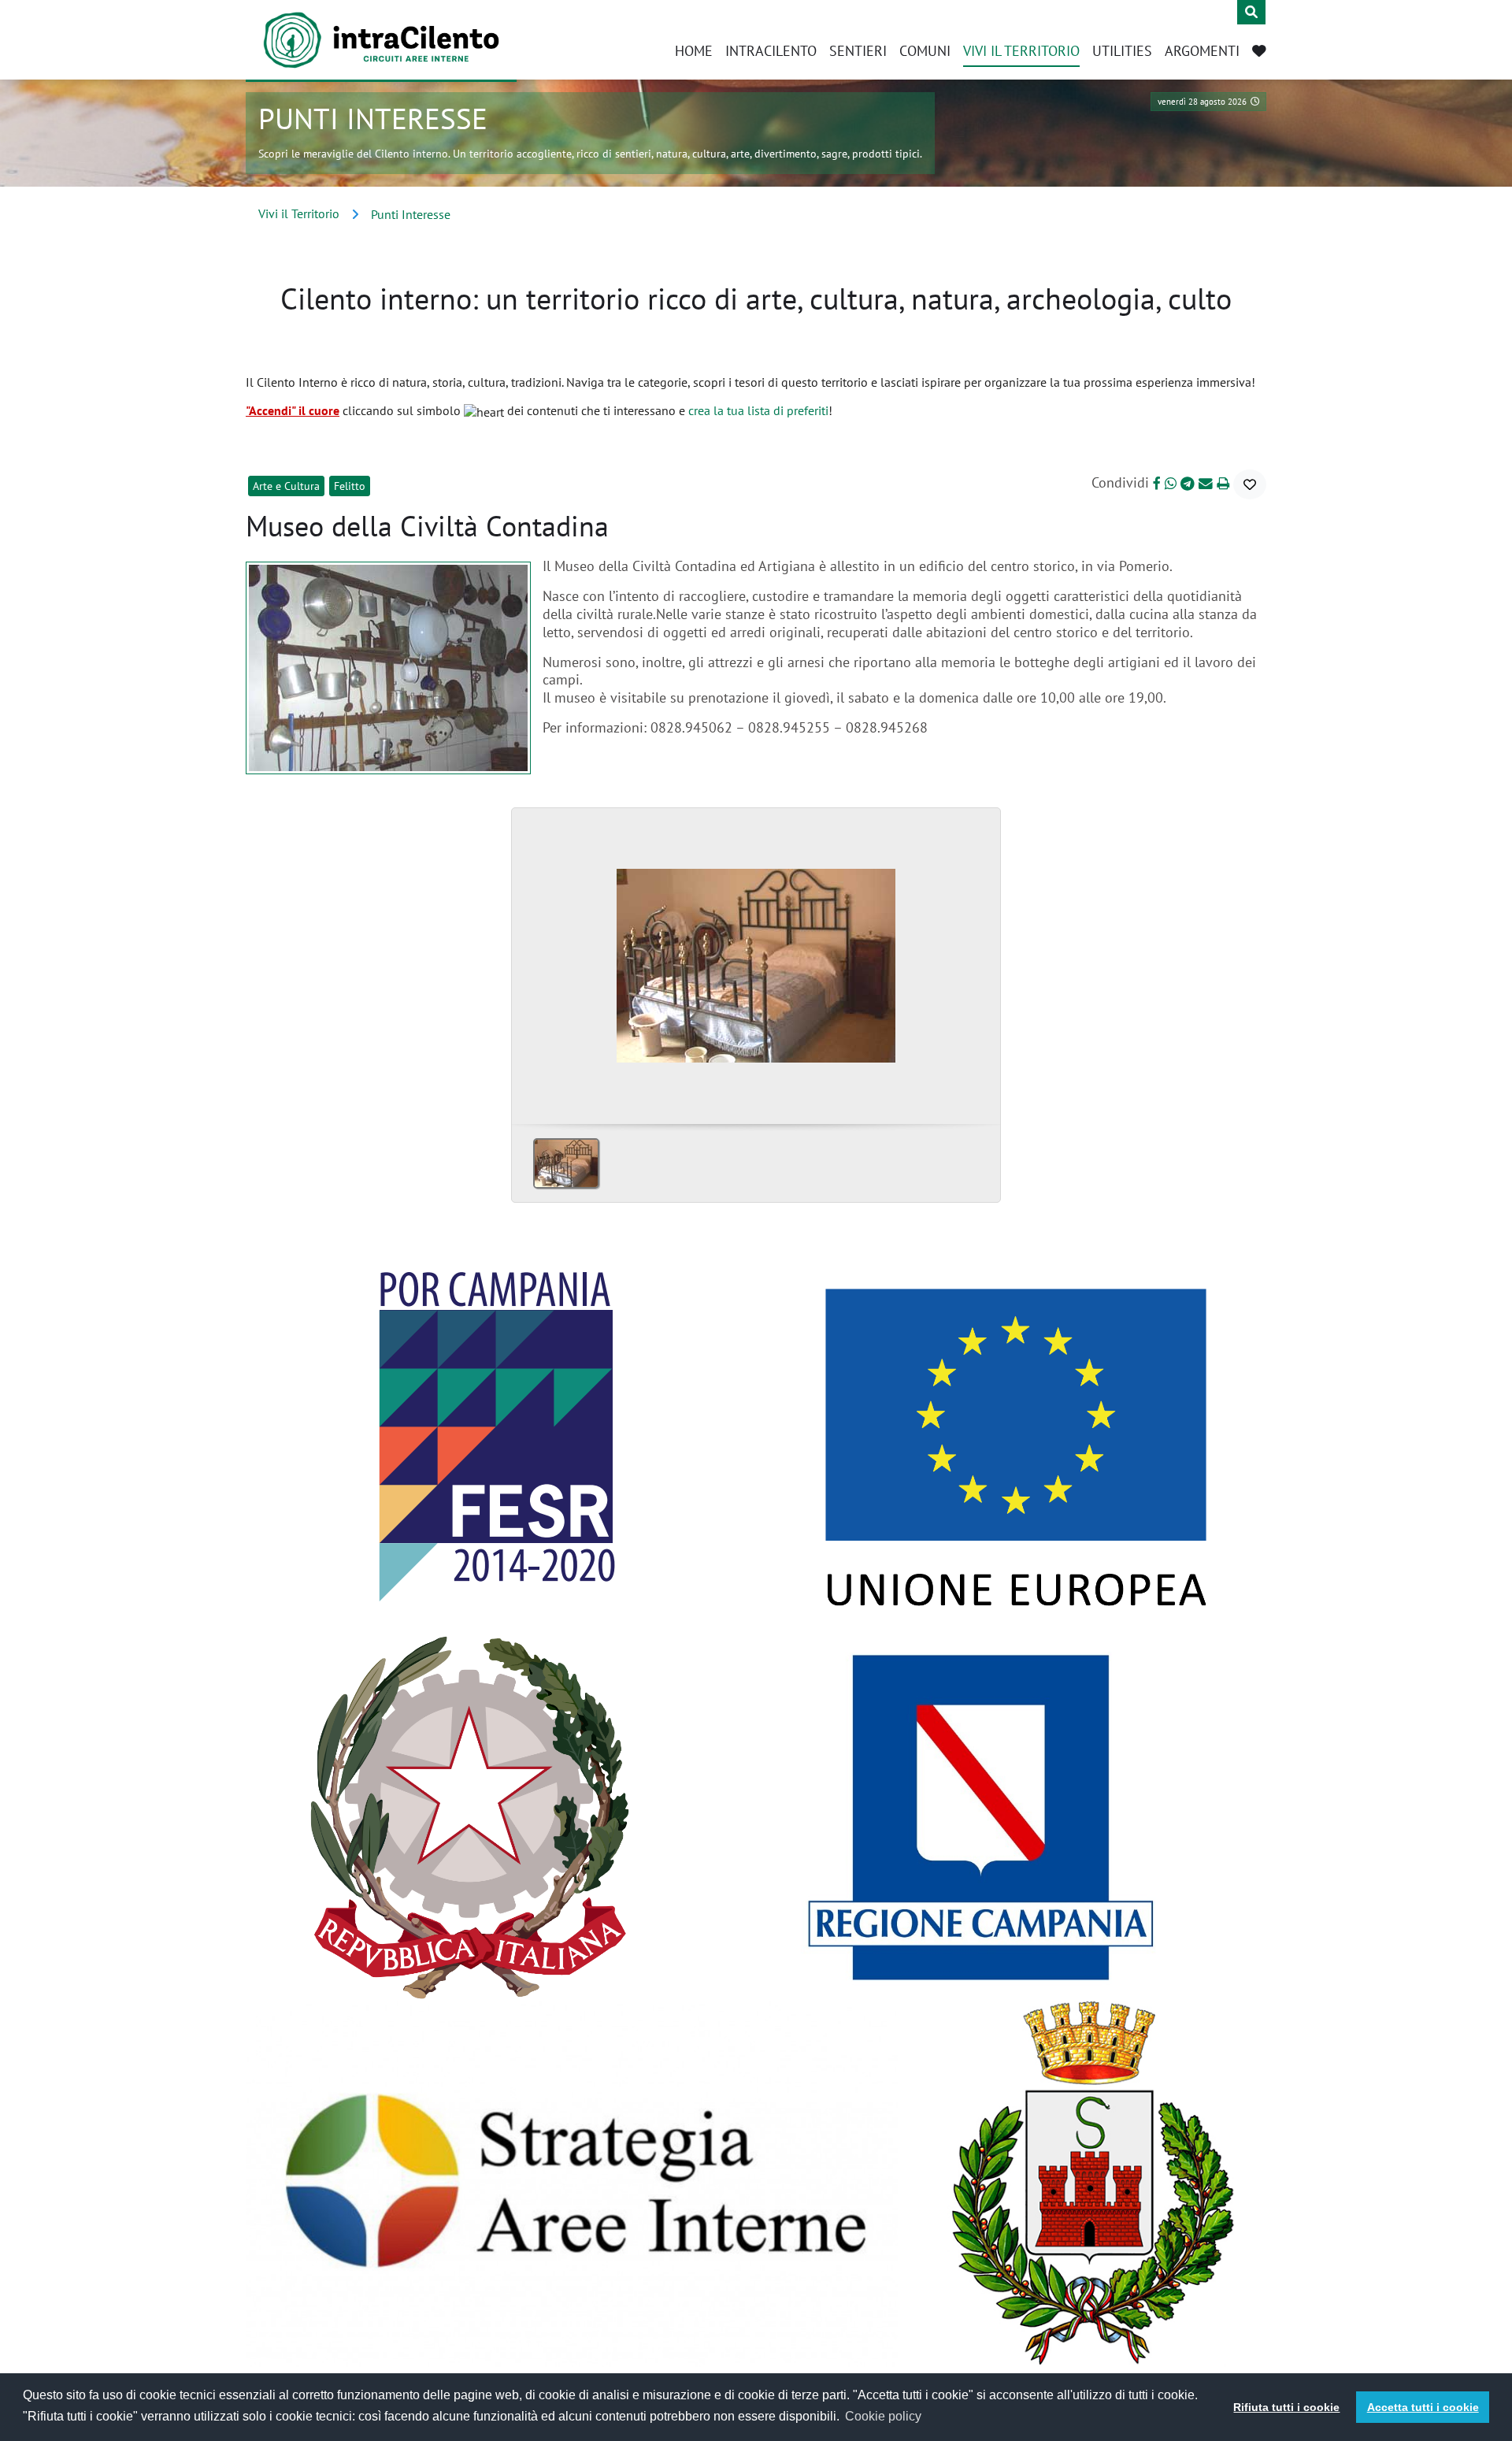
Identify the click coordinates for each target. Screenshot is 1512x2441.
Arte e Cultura (286, 486)
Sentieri (858, 51)
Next (982, 960)
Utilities (1122, 51)
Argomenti (1202, 51)
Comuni (925, 51)
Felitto (350, 486)
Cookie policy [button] (883, 2416)
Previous (530, 960)
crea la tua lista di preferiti (758, 410)
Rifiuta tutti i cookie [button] (1286, 2407)
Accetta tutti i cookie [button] (1423, 2407)
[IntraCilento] (381, 40)
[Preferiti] (1259, 52)
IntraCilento (771, 51)
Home (694, 51)
